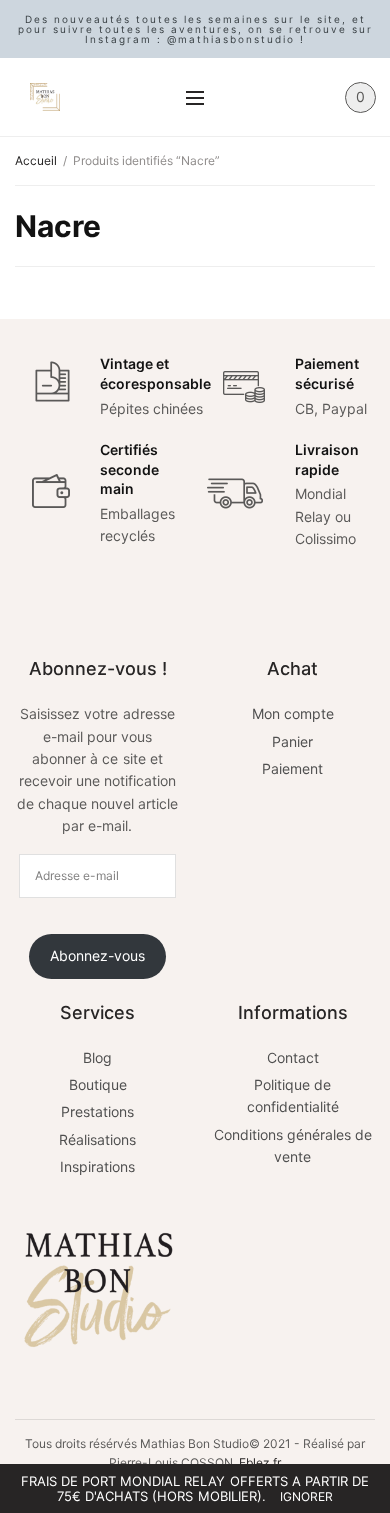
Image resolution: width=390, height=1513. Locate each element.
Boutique (98, 1084)
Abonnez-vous (97, 955)
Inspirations (97, 1166)
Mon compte (293, 713)
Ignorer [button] (306, 1496)
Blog (97, 1057)
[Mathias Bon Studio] (45, 97)
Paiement (292, 768)
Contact (293, 1057)
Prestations (97, 1111)
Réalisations (97, 1139)
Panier (292, 741)
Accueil (36, 160)
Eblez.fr (260, 1462)
